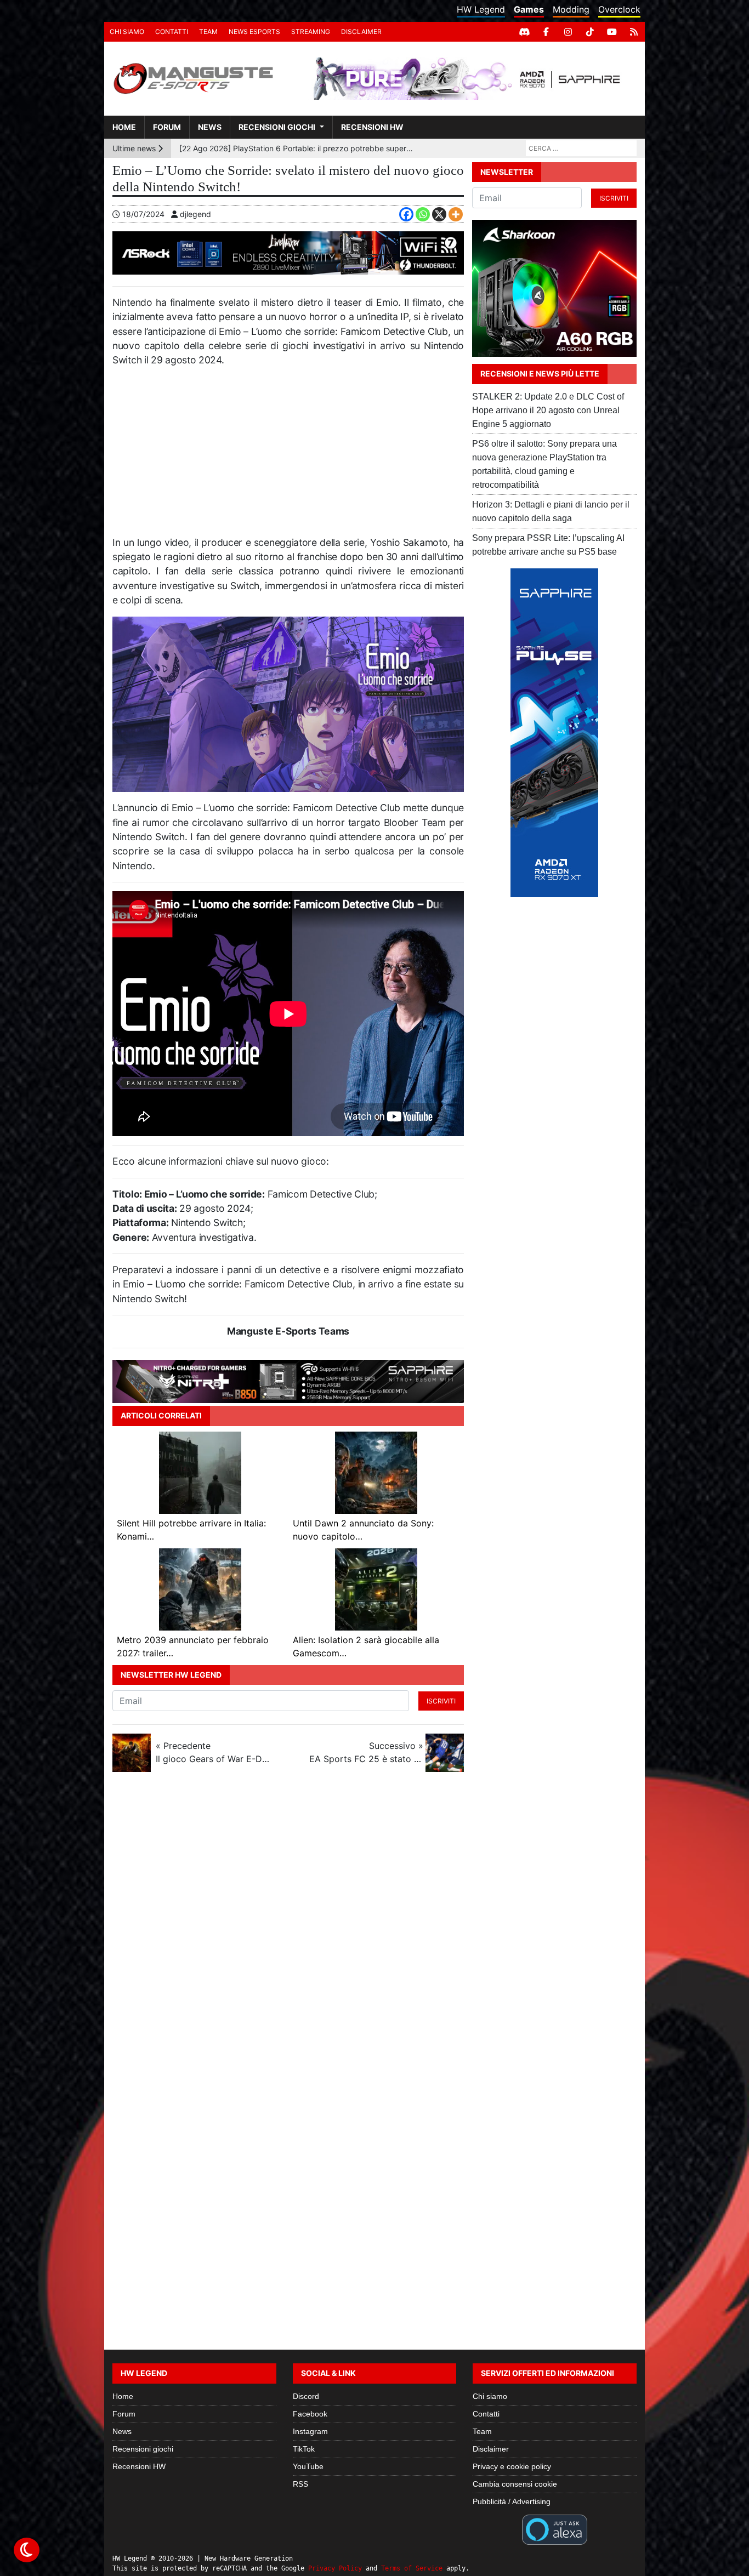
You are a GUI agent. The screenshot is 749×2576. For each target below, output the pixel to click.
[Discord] (524, 32)
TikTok (304, 2449)
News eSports (254, 32)
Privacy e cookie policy (512, 2466)
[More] (456, 214)
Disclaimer (361, 32)
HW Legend (481, 9)
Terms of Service (412, 2568)
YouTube (308, 2466)
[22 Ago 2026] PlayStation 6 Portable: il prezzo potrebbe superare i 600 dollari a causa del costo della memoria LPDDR (297, 148)
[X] (439, 214)
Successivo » (366, 1752)
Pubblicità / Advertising (512, 2501)
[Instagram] (568, 32)
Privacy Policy (335, 2568)
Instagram (310, 2431)
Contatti (172, 32)
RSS (300, 2484)
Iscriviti (441, 1701)
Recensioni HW (372, 127)
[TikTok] (590, 32)
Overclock (619, 9)
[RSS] (634, 32)
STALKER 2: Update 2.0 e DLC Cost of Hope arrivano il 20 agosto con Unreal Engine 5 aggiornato (548, 410)
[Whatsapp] (423, 214)
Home (124, 127)
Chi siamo (127, 32)
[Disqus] (374, 1927)
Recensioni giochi (277, 127)
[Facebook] (546, 32)
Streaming (311, 32)
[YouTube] (612, 32)
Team (208, 32)
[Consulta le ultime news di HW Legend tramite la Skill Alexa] (555, 2529)
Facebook (310, 2414)
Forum (167, 127)
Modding (571, 9)
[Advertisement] (288, 456)
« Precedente (213, 1752)
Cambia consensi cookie (515, 2484)
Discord (306, 2396)
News (210, 127)
